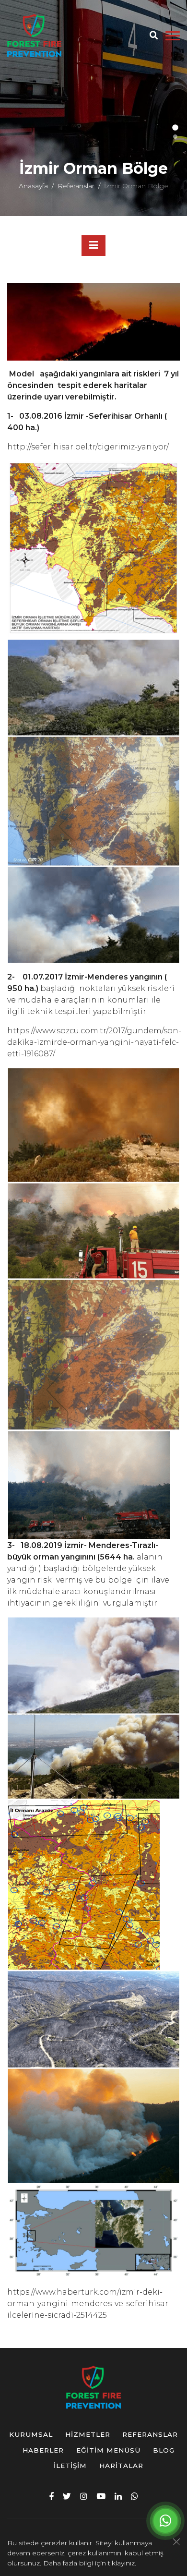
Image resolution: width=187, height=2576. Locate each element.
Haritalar (121, 2466)
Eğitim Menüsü (108, 2450)
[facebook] (52, 2496)
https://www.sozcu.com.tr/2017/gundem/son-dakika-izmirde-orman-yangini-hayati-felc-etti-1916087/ (94, 1042)
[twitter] (67, 2496)
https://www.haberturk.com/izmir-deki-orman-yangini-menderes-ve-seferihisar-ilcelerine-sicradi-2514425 (89, 2304)
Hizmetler (88, 2434)
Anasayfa (33, 186)
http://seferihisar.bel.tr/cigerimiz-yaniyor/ (88, 447)
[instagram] (84, 2496)
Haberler (43, 2450)
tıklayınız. (122, 2563)
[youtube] (101, 2496)
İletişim (70, 2466)
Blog (164, 2450)
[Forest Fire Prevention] (34, 36)
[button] (175, 127)
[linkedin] (118, 2496)
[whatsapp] (134, 2496)
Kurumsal (31, 2434)
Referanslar (76, 186)
